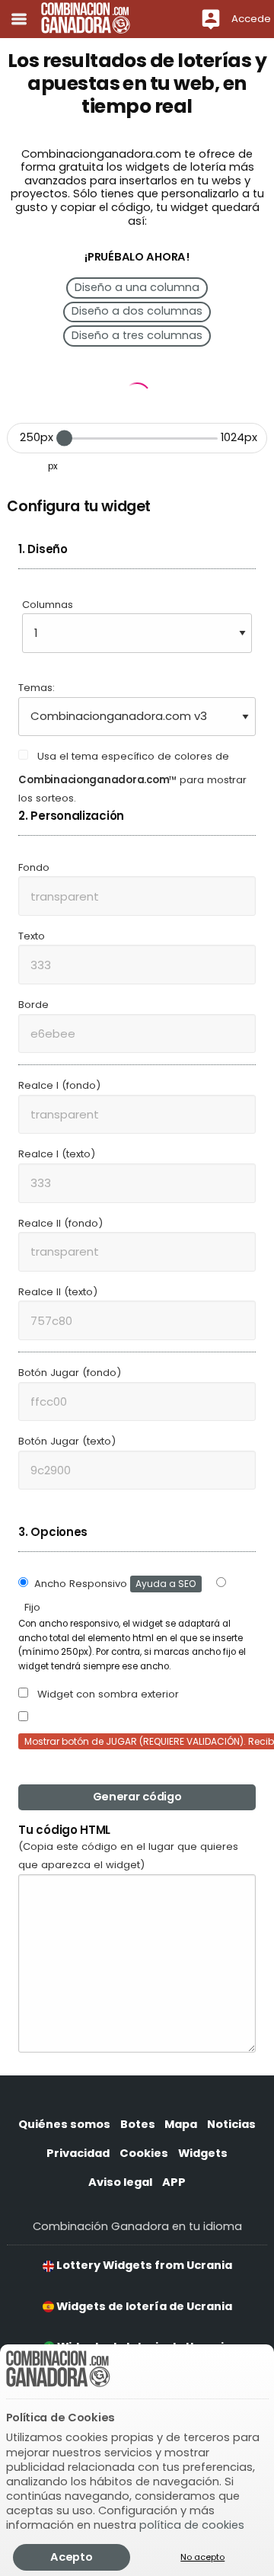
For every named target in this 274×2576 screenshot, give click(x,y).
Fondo (34, 867)
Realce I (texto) (57, 1154)
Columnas (48, 605)
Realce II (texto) (58, 1292)
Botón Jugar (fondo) (70, 1373)
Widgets (203, 2153)
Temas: (37, 688)
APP (174, 2182)
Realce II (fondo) (61, 1223)
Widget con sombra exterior (107, 1694)
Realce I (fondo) (59, 1085)
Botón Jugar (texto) (67, 1441)
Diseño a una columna (137, 287)
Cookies (144, 2153)
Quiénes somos (64, 2124)
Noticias (231, 2124)
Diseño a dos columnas (137, 311)
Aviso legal (120, 2182)
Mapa (181, 2124)
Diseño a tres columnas (137, 335)
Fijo (32, 1607)
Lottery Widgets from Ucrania (143, 2265)
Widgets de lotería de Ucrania (143, 2306)
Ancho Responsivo (115, 1584)
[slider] (64, 438)
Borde (33, 1005)
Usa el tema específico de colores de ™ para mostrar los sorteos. (132, 777)
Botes (138, 2124)
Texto (32, 936)
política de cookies (192, 2525)
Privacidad (78, 2153)
